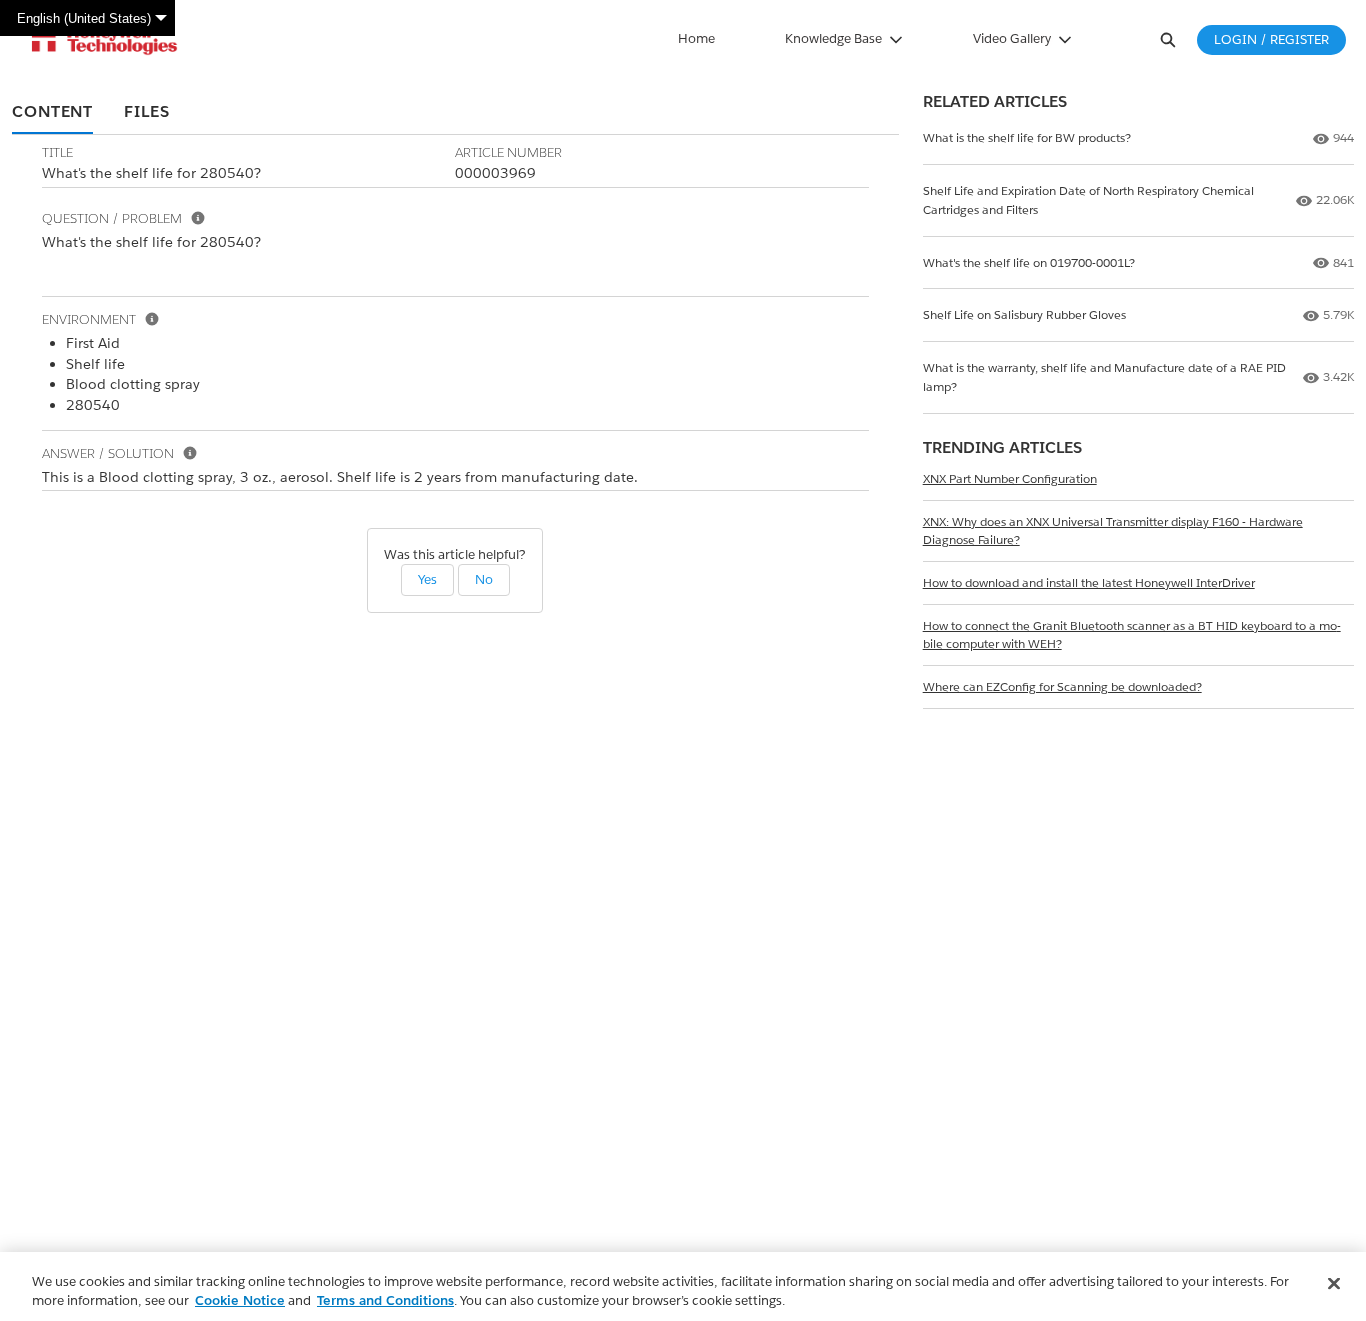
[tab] (52, 113)
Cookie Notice (240, 1300)
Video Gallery (1012, 38)
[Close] (1334, 1284)
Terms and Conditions (385, 1300)
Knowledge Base (833, 38)
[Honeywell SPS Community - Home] (104, 40)
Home (696, 38)
